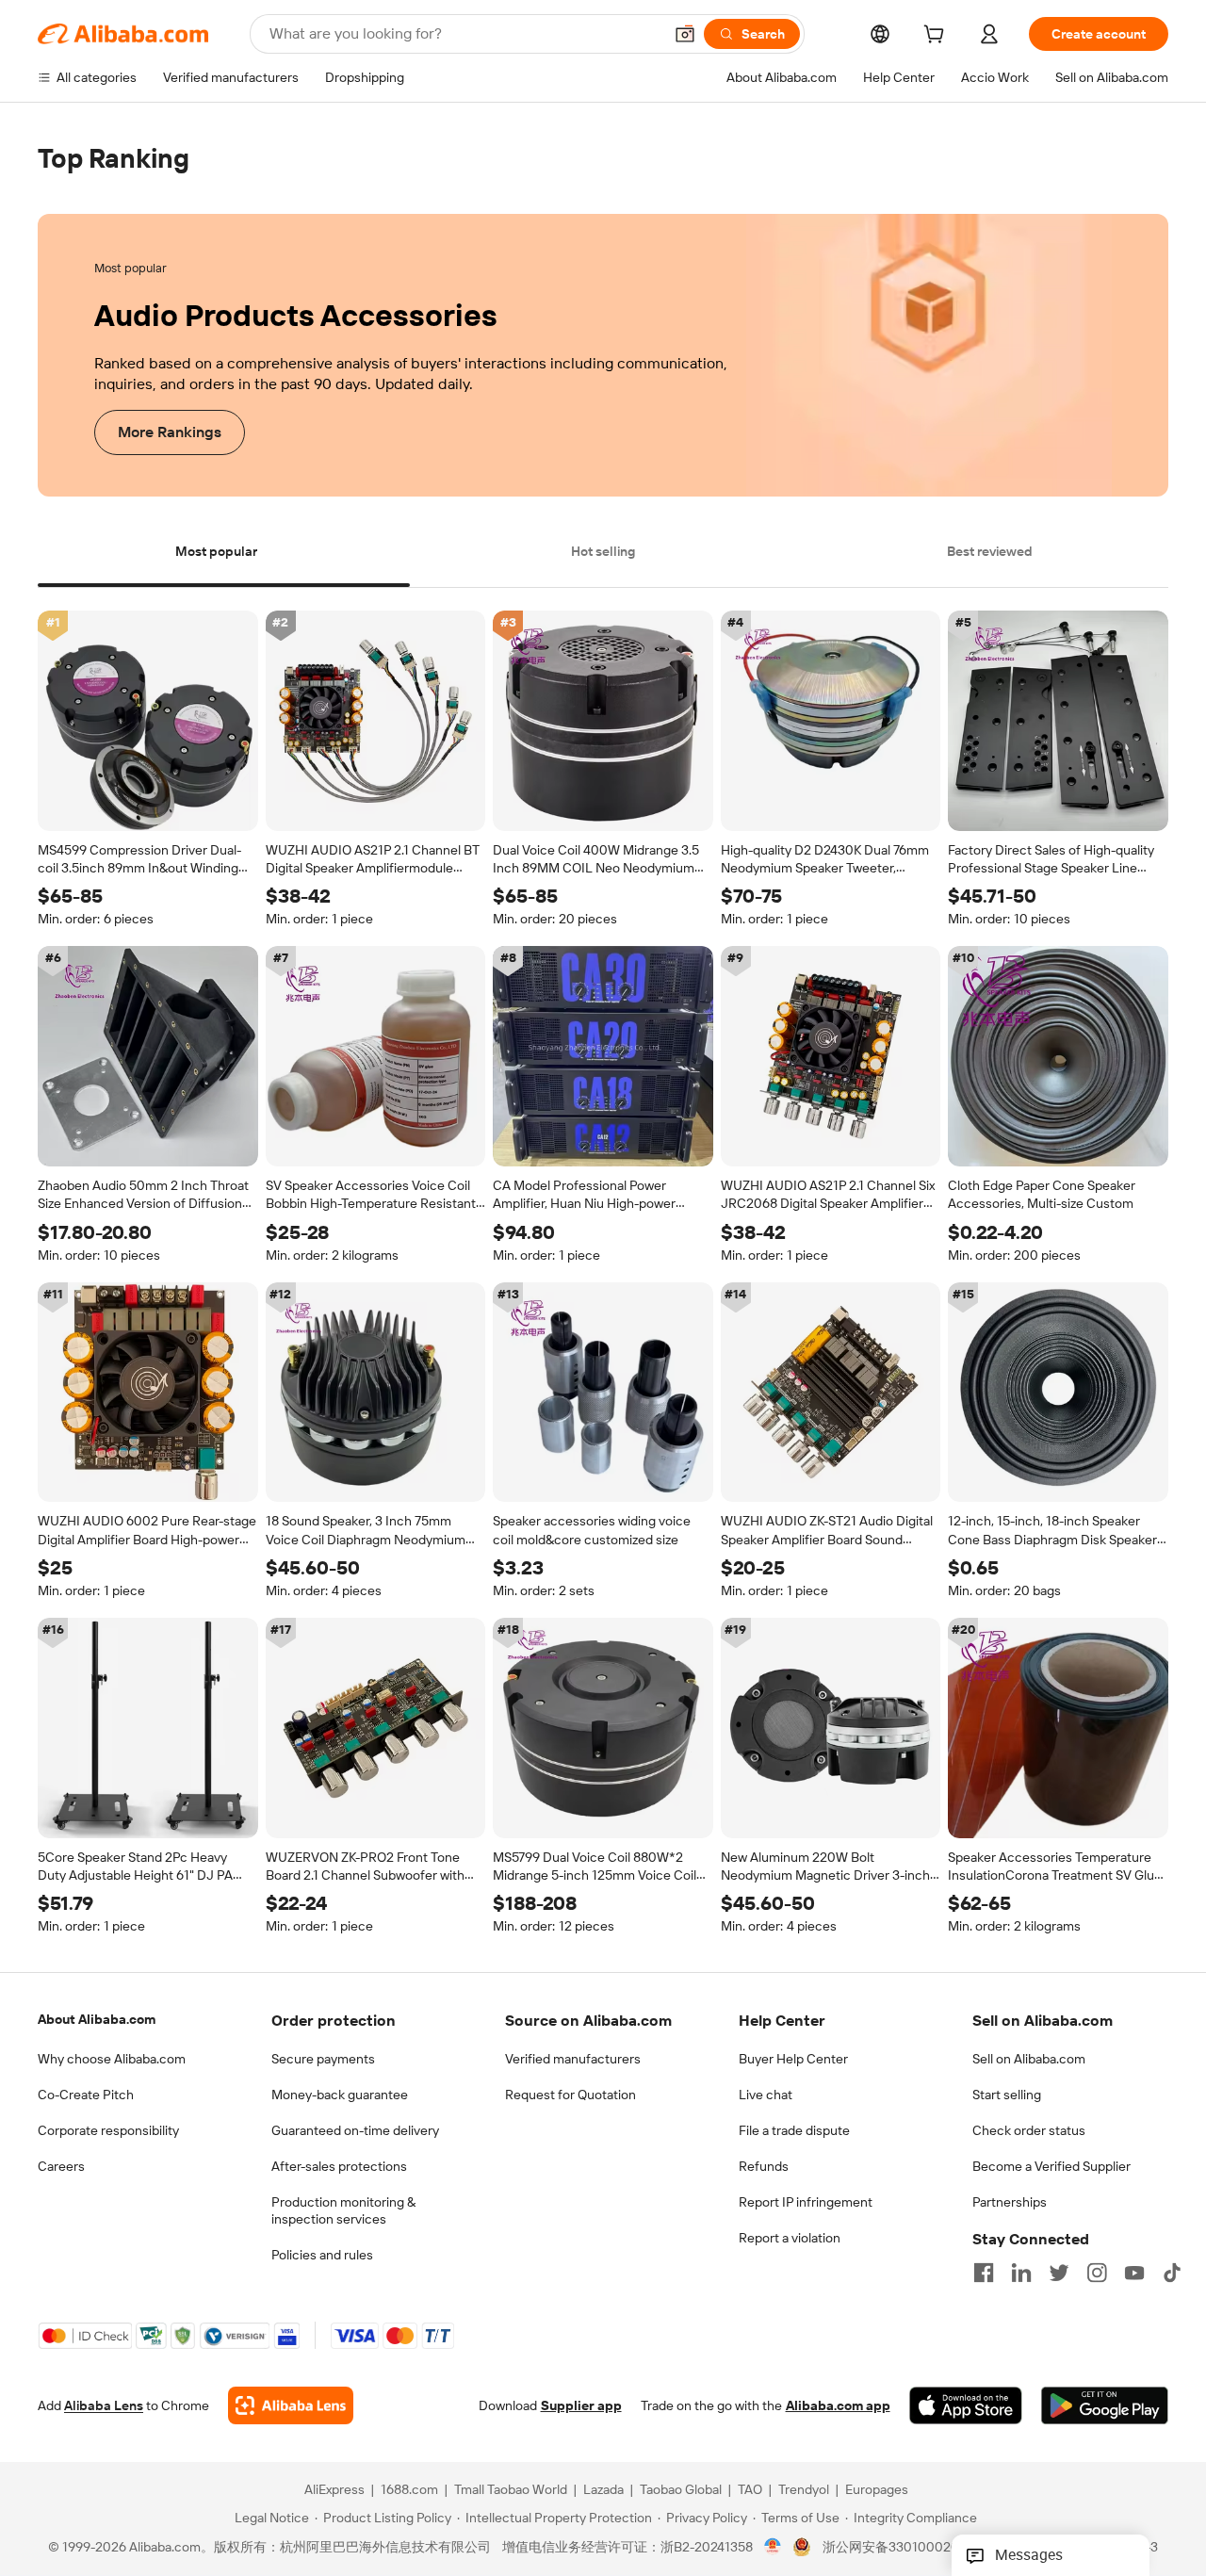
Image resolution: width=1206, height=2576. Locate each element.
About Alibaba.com (97, 2019)
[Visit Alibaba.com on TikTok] (1172, 2273)
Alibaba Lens (104, 2406)
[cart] (937, 37)
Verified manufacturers (573, 2059)
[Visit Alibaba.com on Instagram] (1097, 2273)
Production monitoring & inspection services (343, 2210)
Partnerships (1010, 2202)
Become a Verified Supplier (1051, 2166)
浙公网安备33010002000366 (911, 2548)
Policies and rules (322, 2255)
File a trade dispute (794, 2130)
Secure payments (323, 2059)
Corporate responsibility (108, 2130)
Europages (877, 2490)
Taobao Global (681, 2490)
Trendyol (804, 2490)
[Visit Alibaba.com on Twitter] (1059, 2273)
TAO (750, 2490)
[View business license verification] (773, 2548)
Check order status (1029, 2130)
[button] (685, 34)
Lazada (603, 2490)
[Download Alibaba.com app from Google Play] (1105, 2406)
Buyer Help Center (793, 2059)
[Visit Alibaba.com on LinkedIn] (1021, 2273)
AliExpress (334, 2490)
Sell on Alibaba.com (1029, 2059)
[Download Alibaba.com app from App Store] (966, 2406)
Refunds (764, 2166)
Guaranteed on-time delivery (355, 2130)
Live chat (766, 2095)
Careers (61, 2166)
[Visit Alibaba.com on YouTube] (1134, 2273)
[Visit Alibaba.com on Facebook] (984, 2273)
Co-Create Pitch (86, 2095)
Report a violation (790, 2238)
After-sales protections (339, 2166)
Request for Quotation (570, 2095)
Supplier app (581, 2406)
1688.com (409, 2490)
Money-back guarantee (340, 2095)
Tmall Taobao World (511, 2490)
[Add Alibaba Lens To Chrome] (291, 2406)
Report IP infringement (806, 2202)
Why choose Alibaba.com (112, 2059)
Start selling (1007, 2095)
